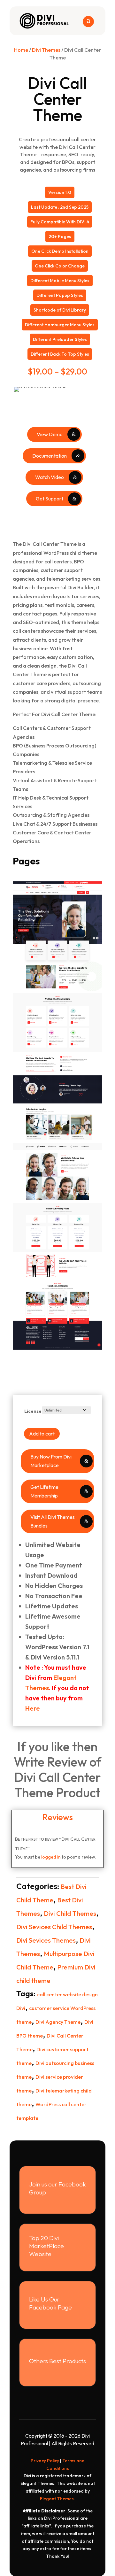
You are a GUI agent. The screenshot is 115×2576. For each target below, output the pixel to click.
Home (21, 50)
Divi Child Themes (70, 1913)
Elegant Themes (57, 2499)
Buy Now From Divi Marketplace (51, 1461)
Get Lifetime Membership (44, 1491)
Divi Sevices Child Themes (54, 1927)
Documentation (50, 456)
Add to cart (42, 1434)
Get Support (50, 499)
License (33, 1411)
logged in (51, 1857)
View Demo (50, 434)
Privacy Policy (45, 2461)
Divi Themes (46, 50)
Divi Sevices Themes (46, 1940)
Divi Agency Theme (58, 2022)
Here (33, 1708)
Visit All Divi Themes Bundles (53, 1521)
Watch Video (50, 477)
